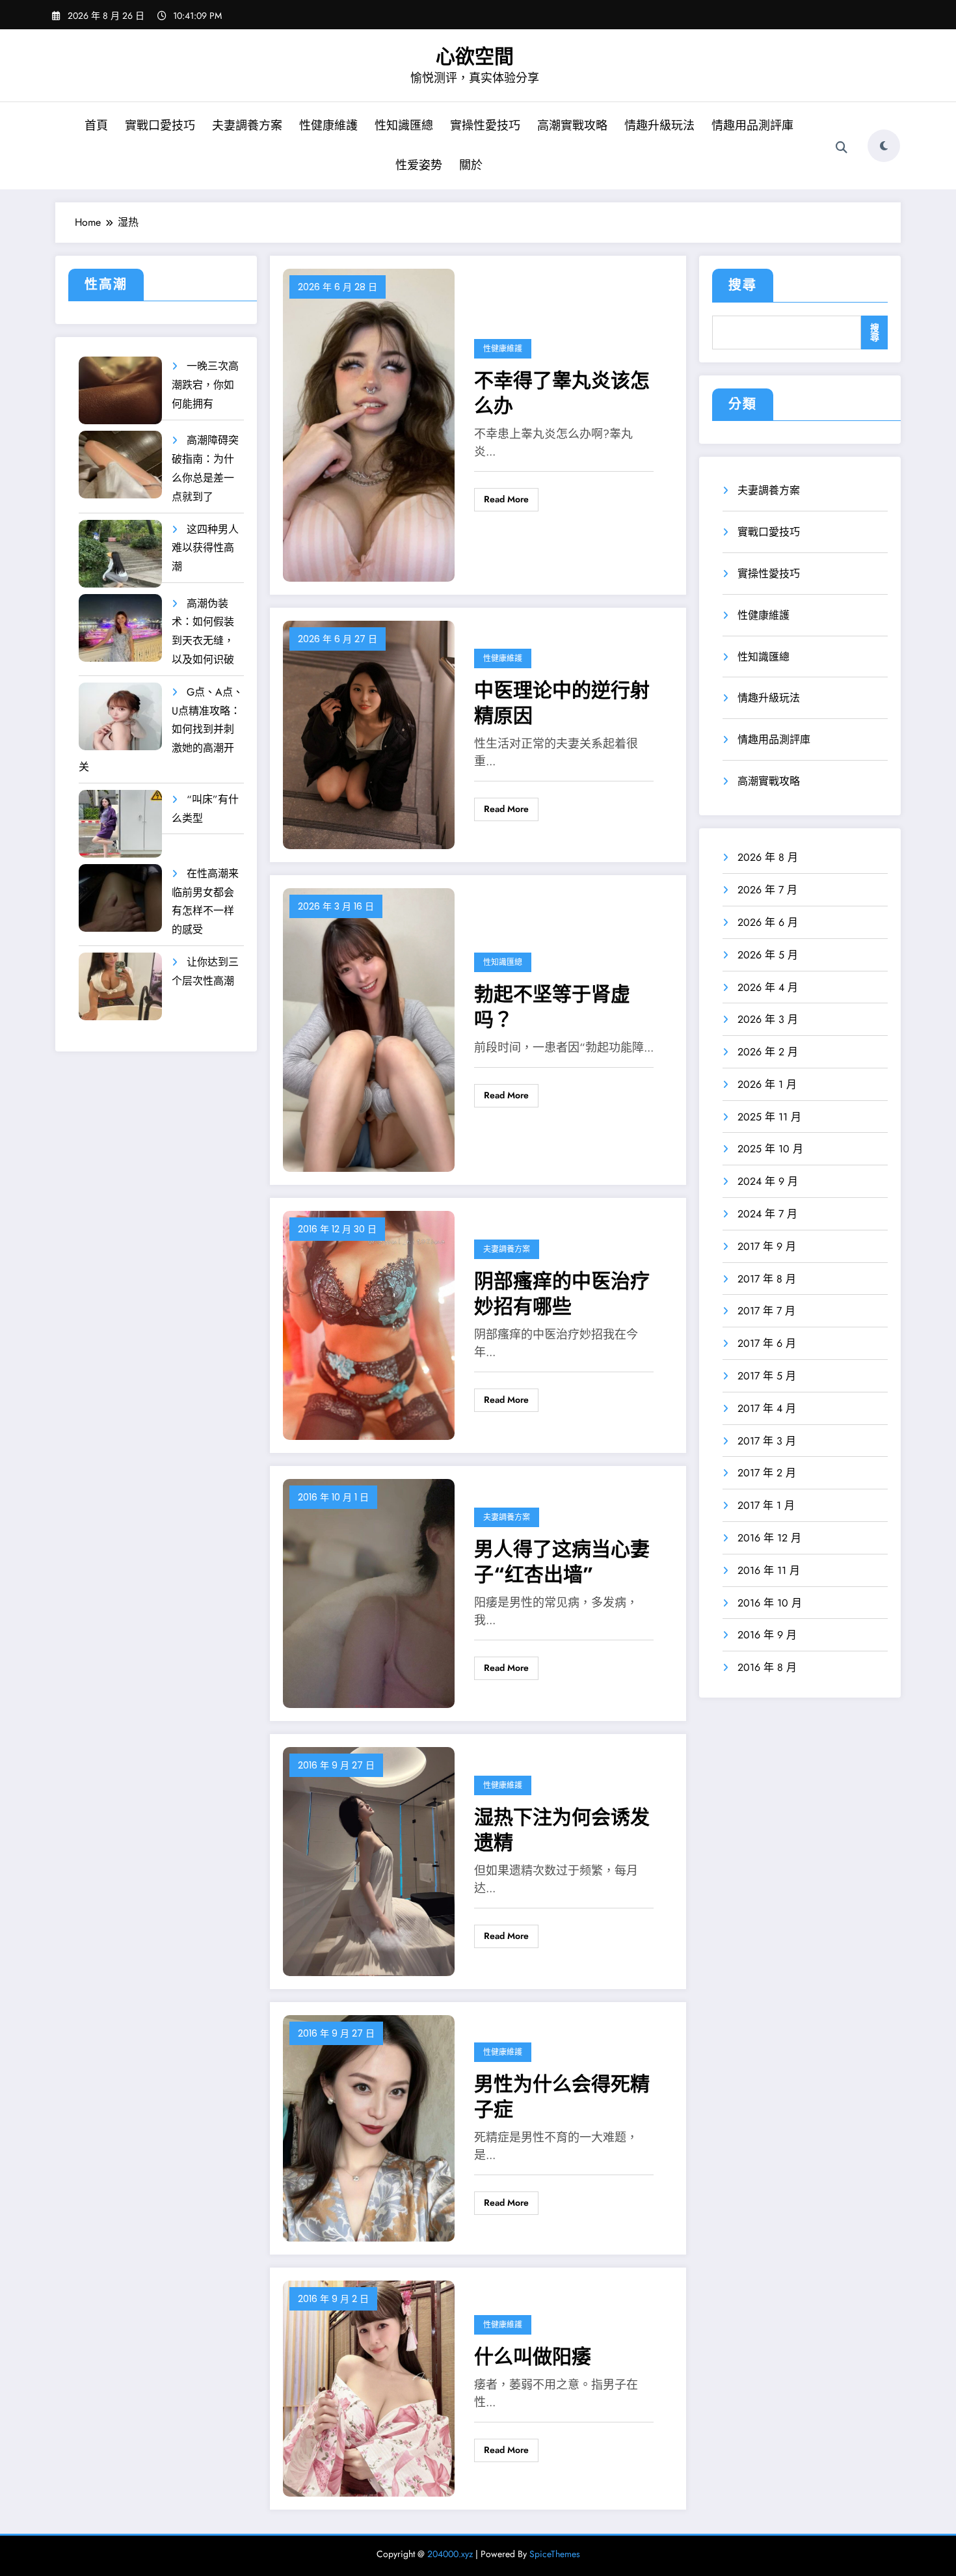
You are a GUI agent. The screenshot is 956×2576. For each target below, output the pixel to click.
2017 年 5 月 (767, 1376)
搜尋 (743, 285)
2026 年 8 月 (768, 857)
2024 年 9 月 (768, 1181)
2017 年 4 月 (767, 1408)
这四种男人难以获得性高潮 (205, 548)
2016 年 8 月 (767, 1667)
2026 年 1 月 (767, 1084)
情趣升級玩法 (659, 126)
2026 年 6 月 (768, 922)
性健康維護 (328, 126)
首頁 (96, 126)
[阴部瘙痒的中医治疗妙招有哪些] (369, 1324)
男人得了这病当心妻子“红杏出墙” (562, 1562)
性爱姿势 (419, 165)
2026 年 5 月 (768, 955)
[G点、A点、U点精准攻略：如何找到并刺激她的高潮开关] (120, 717)
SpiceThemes (555, 2554)
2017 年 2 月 (767, 1473)
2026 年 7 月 (767, 890)
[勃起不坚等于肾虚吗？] (369, 1029)
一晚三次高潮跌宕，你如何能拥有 (205, 385)
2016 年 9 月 (767, 1635)
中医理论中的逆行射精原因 (562, 703)
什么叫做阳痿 (533, 2356)
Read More (506, 499)
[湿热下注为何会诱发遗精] (369, 1861)
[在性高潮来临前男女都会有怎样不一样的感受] (120, 898)
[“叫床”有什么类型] (120, 824)
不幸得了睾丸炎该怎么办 (562, 393)
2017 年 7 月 (766, 1311)
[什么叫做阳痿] (369, 2388)
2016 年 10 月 (770, 1603)
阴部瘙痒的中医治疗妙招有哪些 (562, 1294)
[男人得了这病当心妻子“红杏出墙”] (369, 1593)
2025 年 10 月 (770, 1149)
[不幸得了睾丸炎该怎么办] (369, 424)
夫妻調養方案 (247, 126)
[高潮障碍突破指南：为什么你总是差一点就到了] (120, 465)
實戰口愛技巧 (160, 126)
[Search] (842, 148)
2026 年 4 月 (768, 987)
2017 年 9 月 (767, 1246)
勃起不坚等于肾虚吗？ (552, 1007)
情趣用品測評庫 (752, 126)
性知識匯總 (404, 126)
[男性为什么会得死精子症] (369, 2127)
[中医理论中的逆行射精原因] (369, 734)
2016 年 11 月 (769, 1570)
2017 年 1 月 (766, 1505)
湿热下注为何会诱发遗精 (562, 1830)
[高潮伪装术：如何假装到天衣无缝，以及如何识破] (120, 628)
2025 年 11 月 (769, 1117)
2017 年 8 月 (767, 1279)
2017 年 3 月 (767, 1441)
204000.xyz (450, 2554)
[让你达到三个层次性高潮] (120, 987)
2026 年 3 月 (768, 1019)
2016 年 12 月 (769, 1538)
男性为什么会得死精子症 (562, 2096)
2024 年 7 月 (767, 1214)
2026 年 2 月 (768, 1052)
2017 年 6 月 (767, 1343)
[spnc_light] (884, 146)
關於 (471, 165)
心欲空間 (475, 56)
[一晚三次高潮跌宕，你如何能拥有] (120, 391)
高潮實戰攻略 (572, 126)
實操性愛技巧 (485, 126)
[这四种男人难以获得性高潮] (120, 554)
